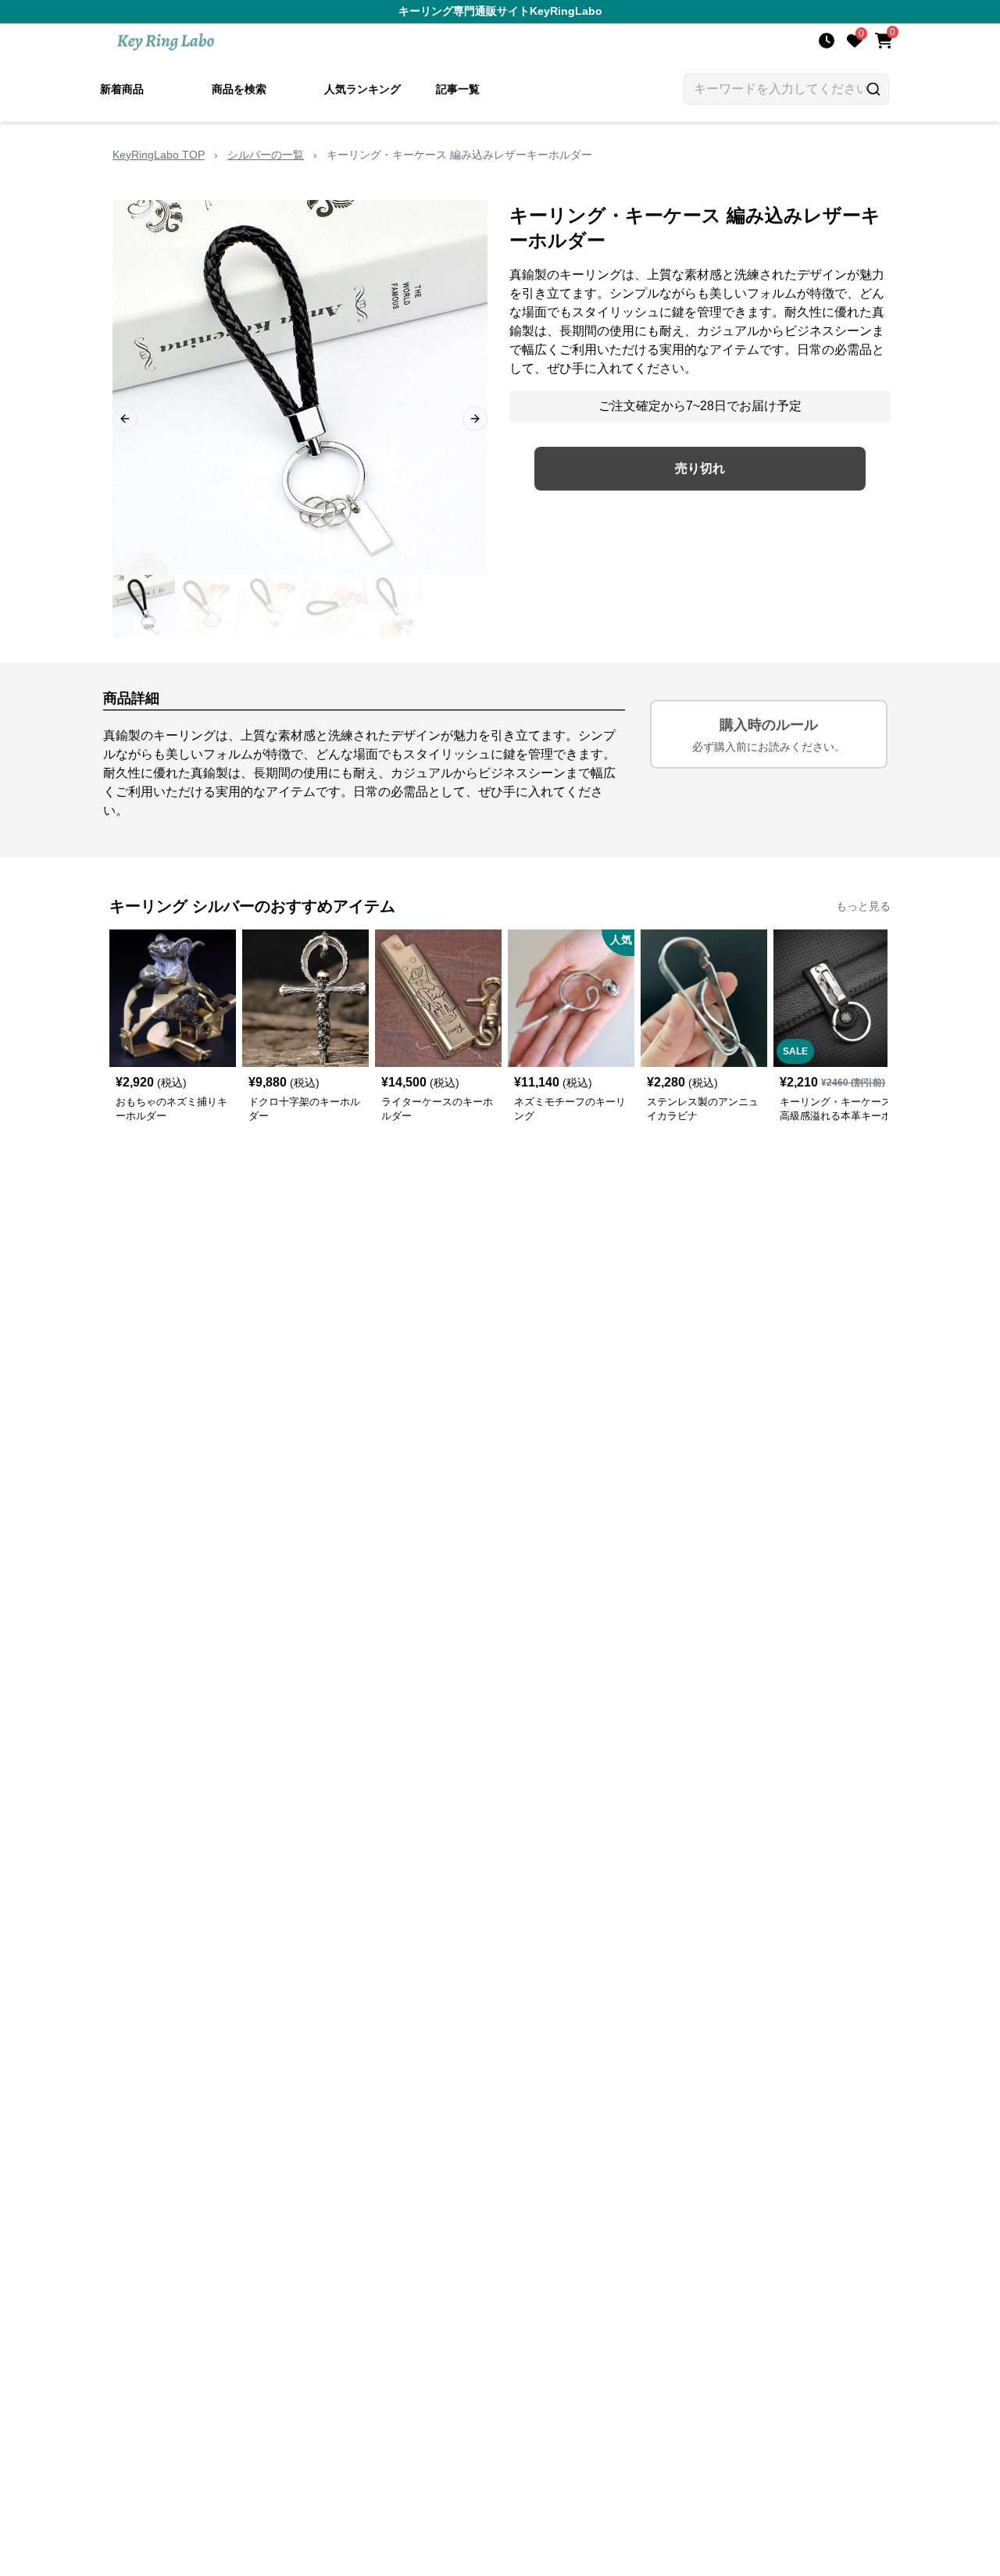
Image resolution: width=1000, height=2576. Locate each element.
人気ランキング (362, 89)
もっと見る (863, 906)
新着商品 (122, 89)
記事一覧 (458, 89)
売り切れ (700, 468)
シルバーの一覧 (266, 155)
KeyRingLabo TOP (159, 155)
